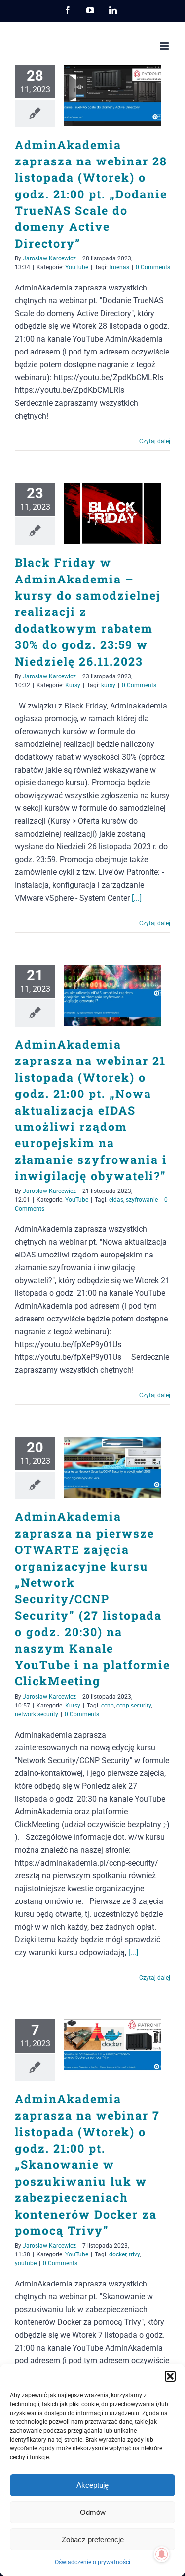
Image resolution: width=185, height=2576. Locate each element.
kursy (108, 685)
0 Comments (153, 267)
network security (37, 1714)
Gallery (127, 95)
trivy (134, 2254)
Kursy (73, 685)
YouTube (77, 267)
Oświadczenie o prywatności (92, 2562)
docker (118, 2254)
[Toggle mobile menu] (165, 46)
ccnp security (134, 1706)
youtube (26, 2263)
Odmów (93, 2512)
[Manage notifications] (162, 2554)
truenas (119, 267)
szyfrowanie (142, 1200)
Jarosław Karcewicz (49, 258)
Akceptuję (92, 2485)
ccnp (108, 1706)
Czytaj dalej (155, 441)
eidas (116, 1200)
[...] (137, 898)
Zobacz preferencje (93, 2539)
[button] (170, 2376)
